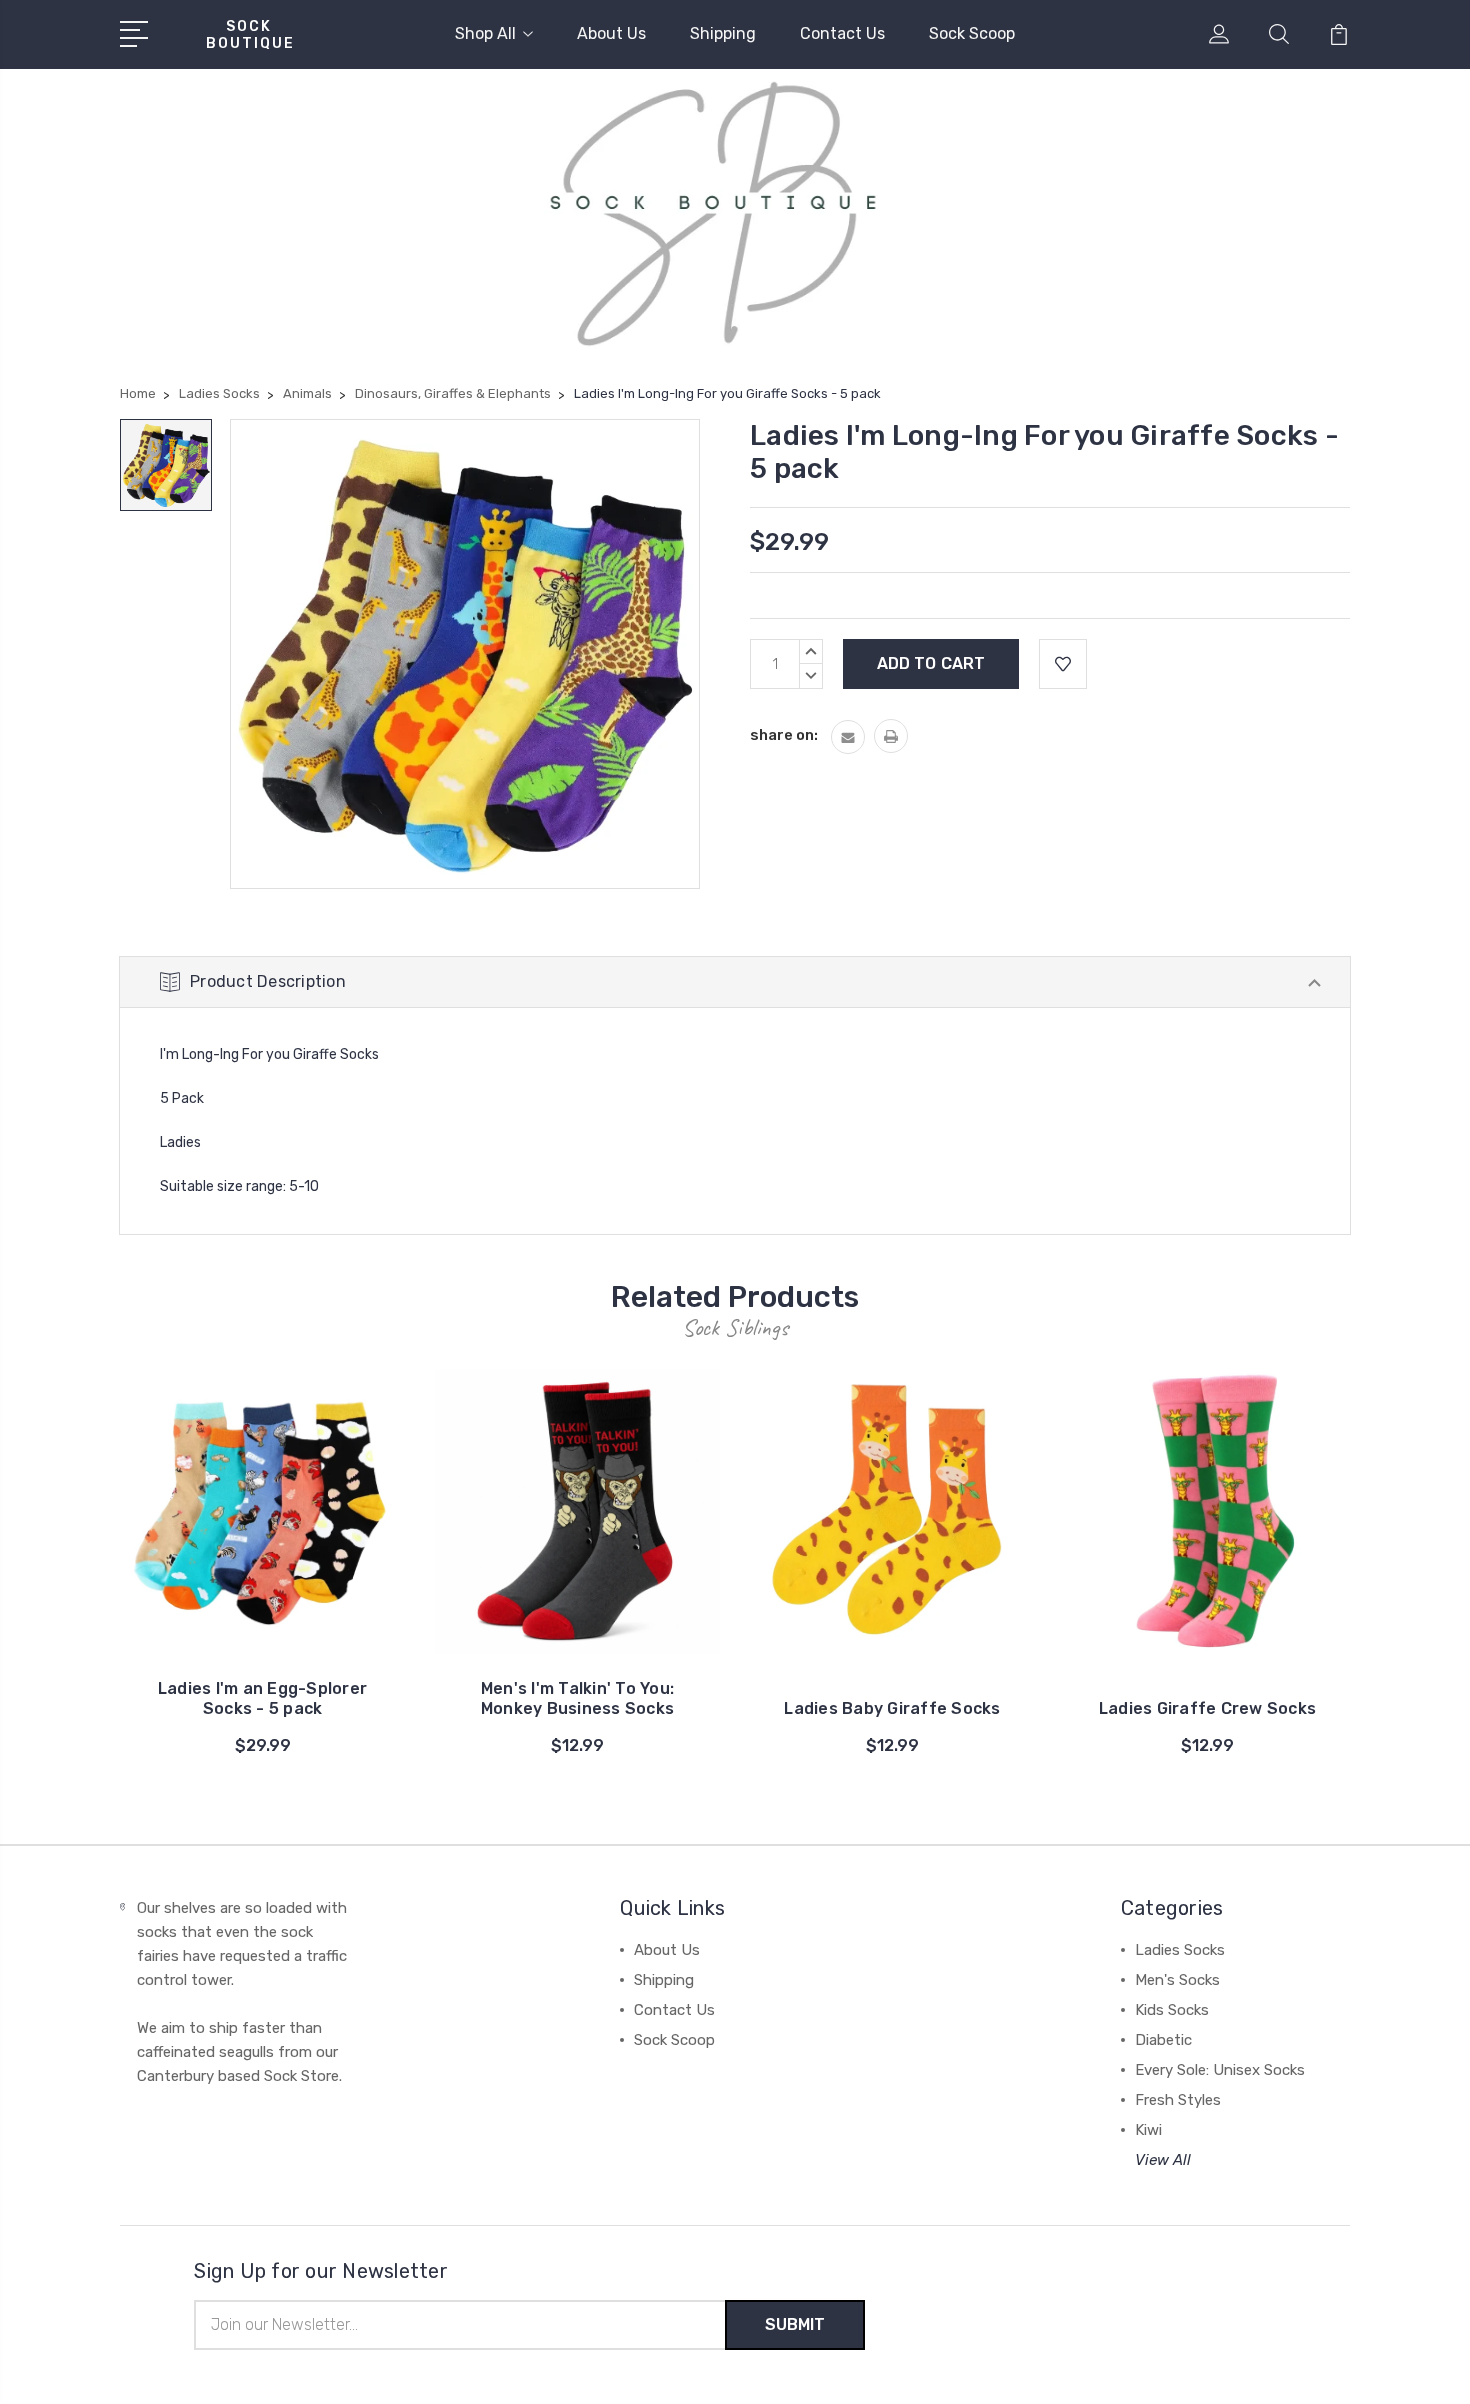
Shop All (485, 33)
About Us (611, 33)
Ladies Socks (1180, 1950)
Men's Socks (1177, 1980)
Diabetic (1163, 2040)
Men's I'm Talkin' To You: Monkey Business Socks (577, 1698)
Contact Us (842, 33)
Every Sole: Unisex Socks (1220, 2070)
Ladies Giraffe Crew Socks (1207, 1708)
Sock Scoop (972, 33)
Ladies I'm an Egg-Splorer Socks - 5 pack (262, 1698)
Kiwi (1148, 2130)
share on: (784, 735)
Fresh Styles (1178, 2100)
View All (1163, 2160)
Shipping (723, 33)
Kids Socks (1172, 2010)
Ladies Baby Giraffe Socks (892, 1708)
